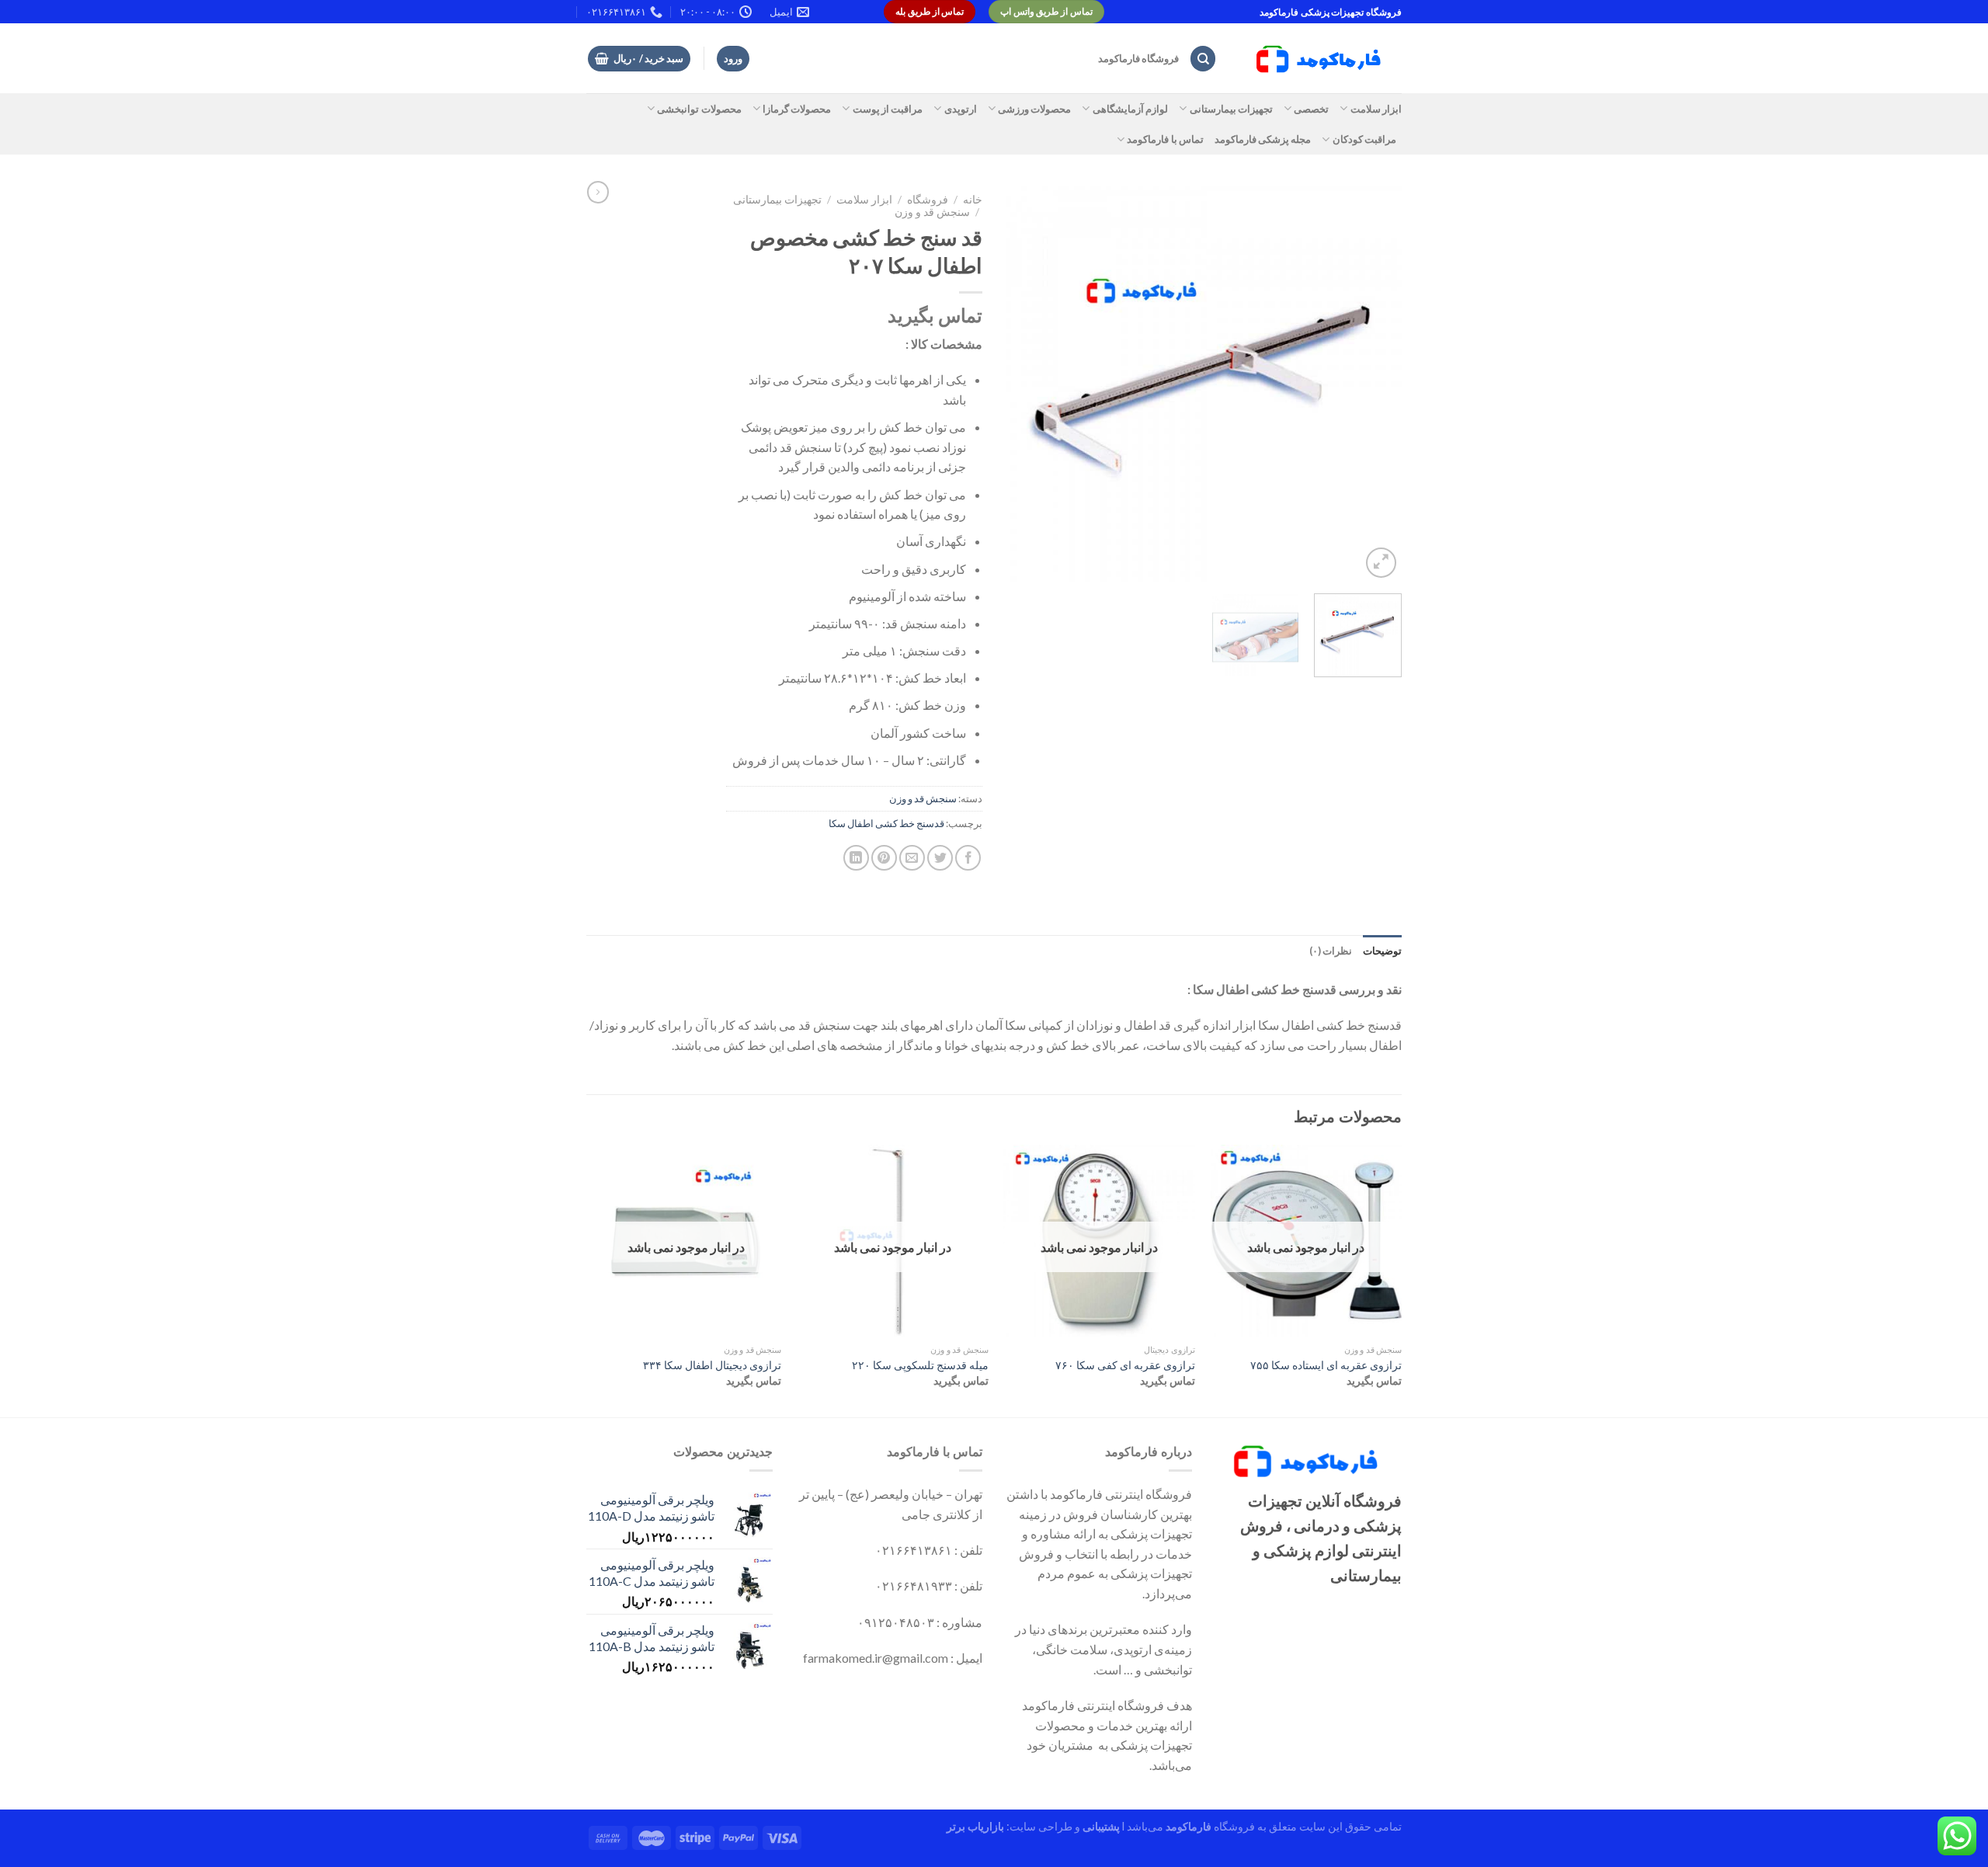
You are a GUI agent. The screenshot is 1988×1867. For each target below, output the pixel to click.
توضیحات (1382, 951)
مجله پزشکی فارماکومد (1263, 139)
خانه (973, 200)
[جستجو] (1203, 59)
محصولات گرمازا (797, 109)
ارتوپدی (960, 109)
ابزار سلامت (1376, 109)
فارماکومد (1189, 1826)
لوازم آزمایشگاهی (1130, 109)
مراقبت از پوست (888, 109)
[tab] (1382, 951)
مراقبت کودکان (1364, 139)
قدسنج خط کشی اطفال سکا (886, 823)
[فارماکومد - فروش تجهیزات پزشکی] (1321, 59)
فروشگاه (928, 200)
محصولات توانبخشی (699, 109)
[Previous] (1375, 384)
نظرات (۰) (1331, 951)
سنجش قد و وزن (932, 212)
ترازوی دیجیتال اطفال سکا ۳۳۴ (712, 1365)
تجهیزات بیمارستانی (1231, 109)
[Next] (1022, 384)
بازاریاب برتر (975, 1826)
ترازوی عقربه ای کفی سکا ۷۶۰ (1125, 1365)
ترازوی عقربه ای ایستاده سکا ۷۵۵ (1326, 1365)
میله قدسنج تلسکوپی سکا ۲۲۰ (920, 1365)
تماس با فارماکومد (1165, 139)
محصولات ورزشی (1034, 109)
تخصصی (1311, 109)
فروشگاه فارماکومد (1138, 58)
